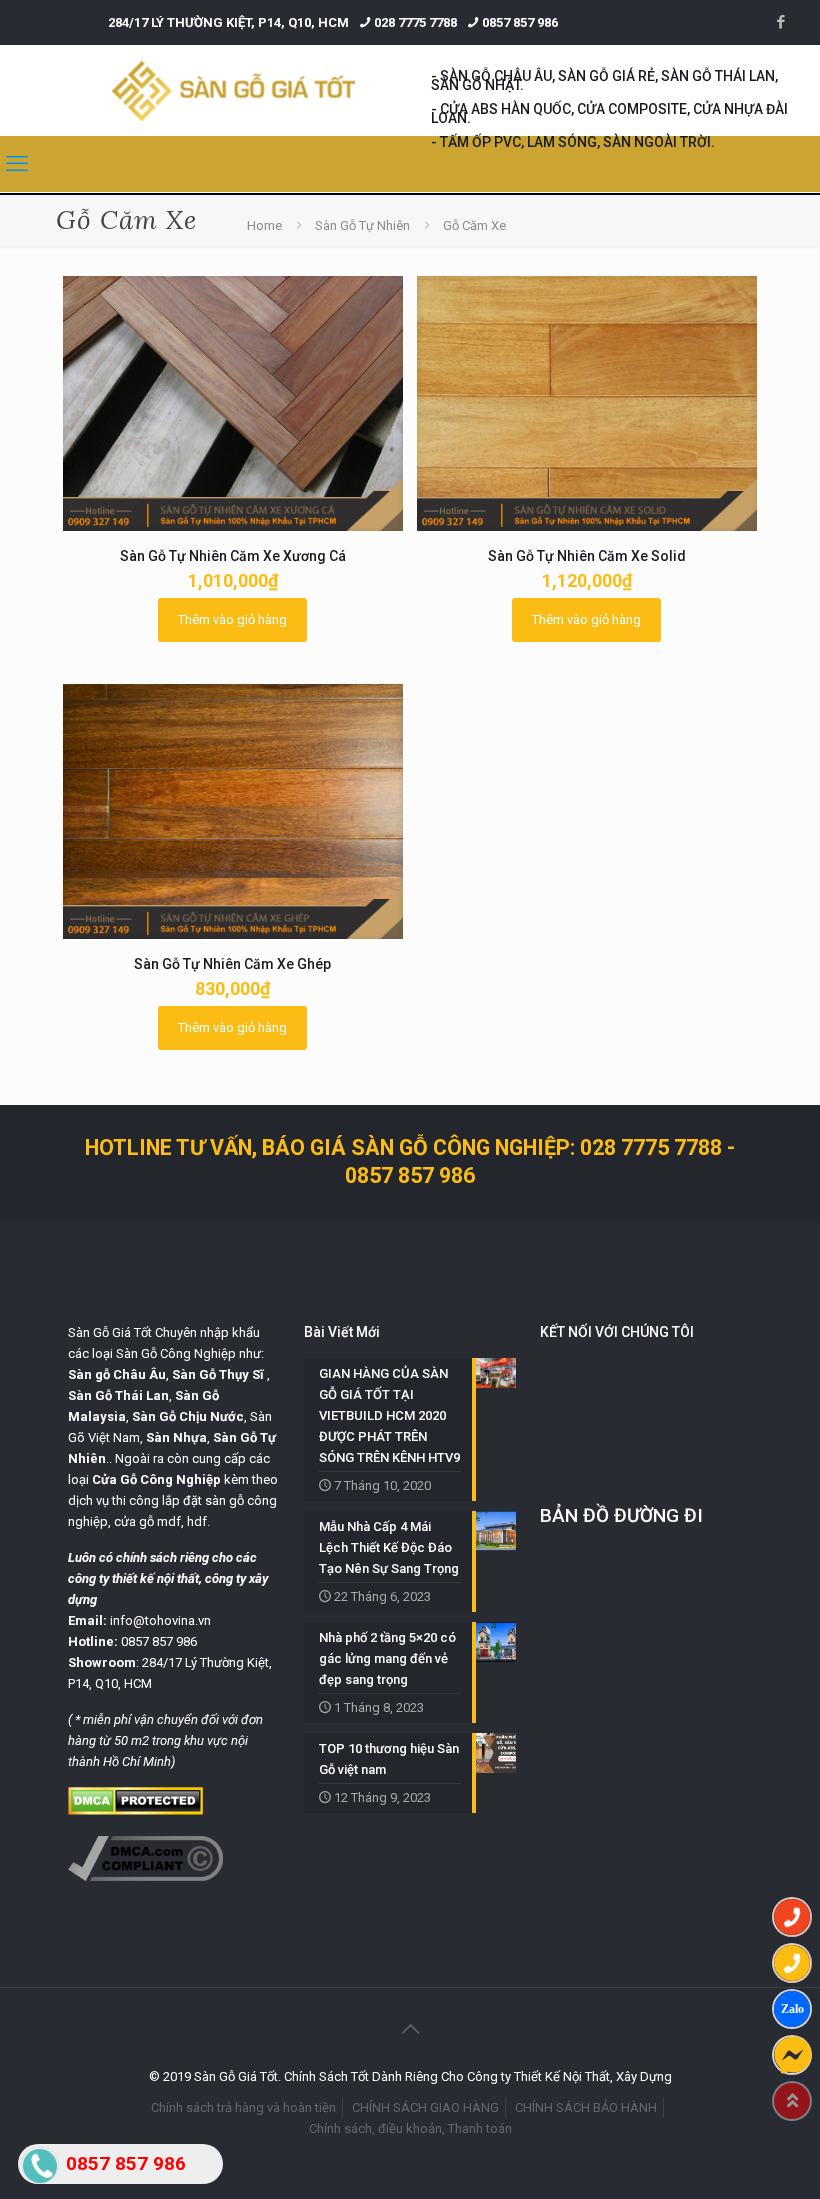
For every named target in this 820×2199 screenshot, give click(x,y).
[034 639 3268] (792, 1963)
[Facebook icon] (780, 22)
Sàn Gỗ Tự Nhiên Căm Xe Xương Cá (233, 556)
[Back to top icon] (410, 2029)
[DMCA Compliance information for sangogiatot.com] (145, 1876)
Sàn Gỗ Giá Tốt (110, 1332)
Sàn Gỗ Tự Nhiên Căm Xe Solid (587, 556)
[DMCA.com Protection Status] (135, 1810)
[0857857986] (792, 2009)
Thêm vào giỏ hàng (232, 619)
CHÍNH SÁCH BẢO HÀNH (586, 2107)
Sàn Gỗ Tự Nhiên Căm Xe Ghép (232, 964)
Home (264, 225)
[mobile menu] (17, 164)
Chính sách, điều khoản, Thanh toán (410, 2128)
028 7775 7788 (415, 22)
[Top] (792, 2101)
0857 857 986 (520, 22)
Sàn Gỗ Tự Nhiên (362, 225)
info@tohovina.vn (160, 1620)
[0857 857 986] (792, 1917)
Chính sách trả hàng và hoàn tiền (243, 2107)
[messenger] (792, 2055)
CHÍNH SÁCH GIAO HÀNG (425, 2107)
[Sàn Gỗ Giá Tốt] (233, 90)
